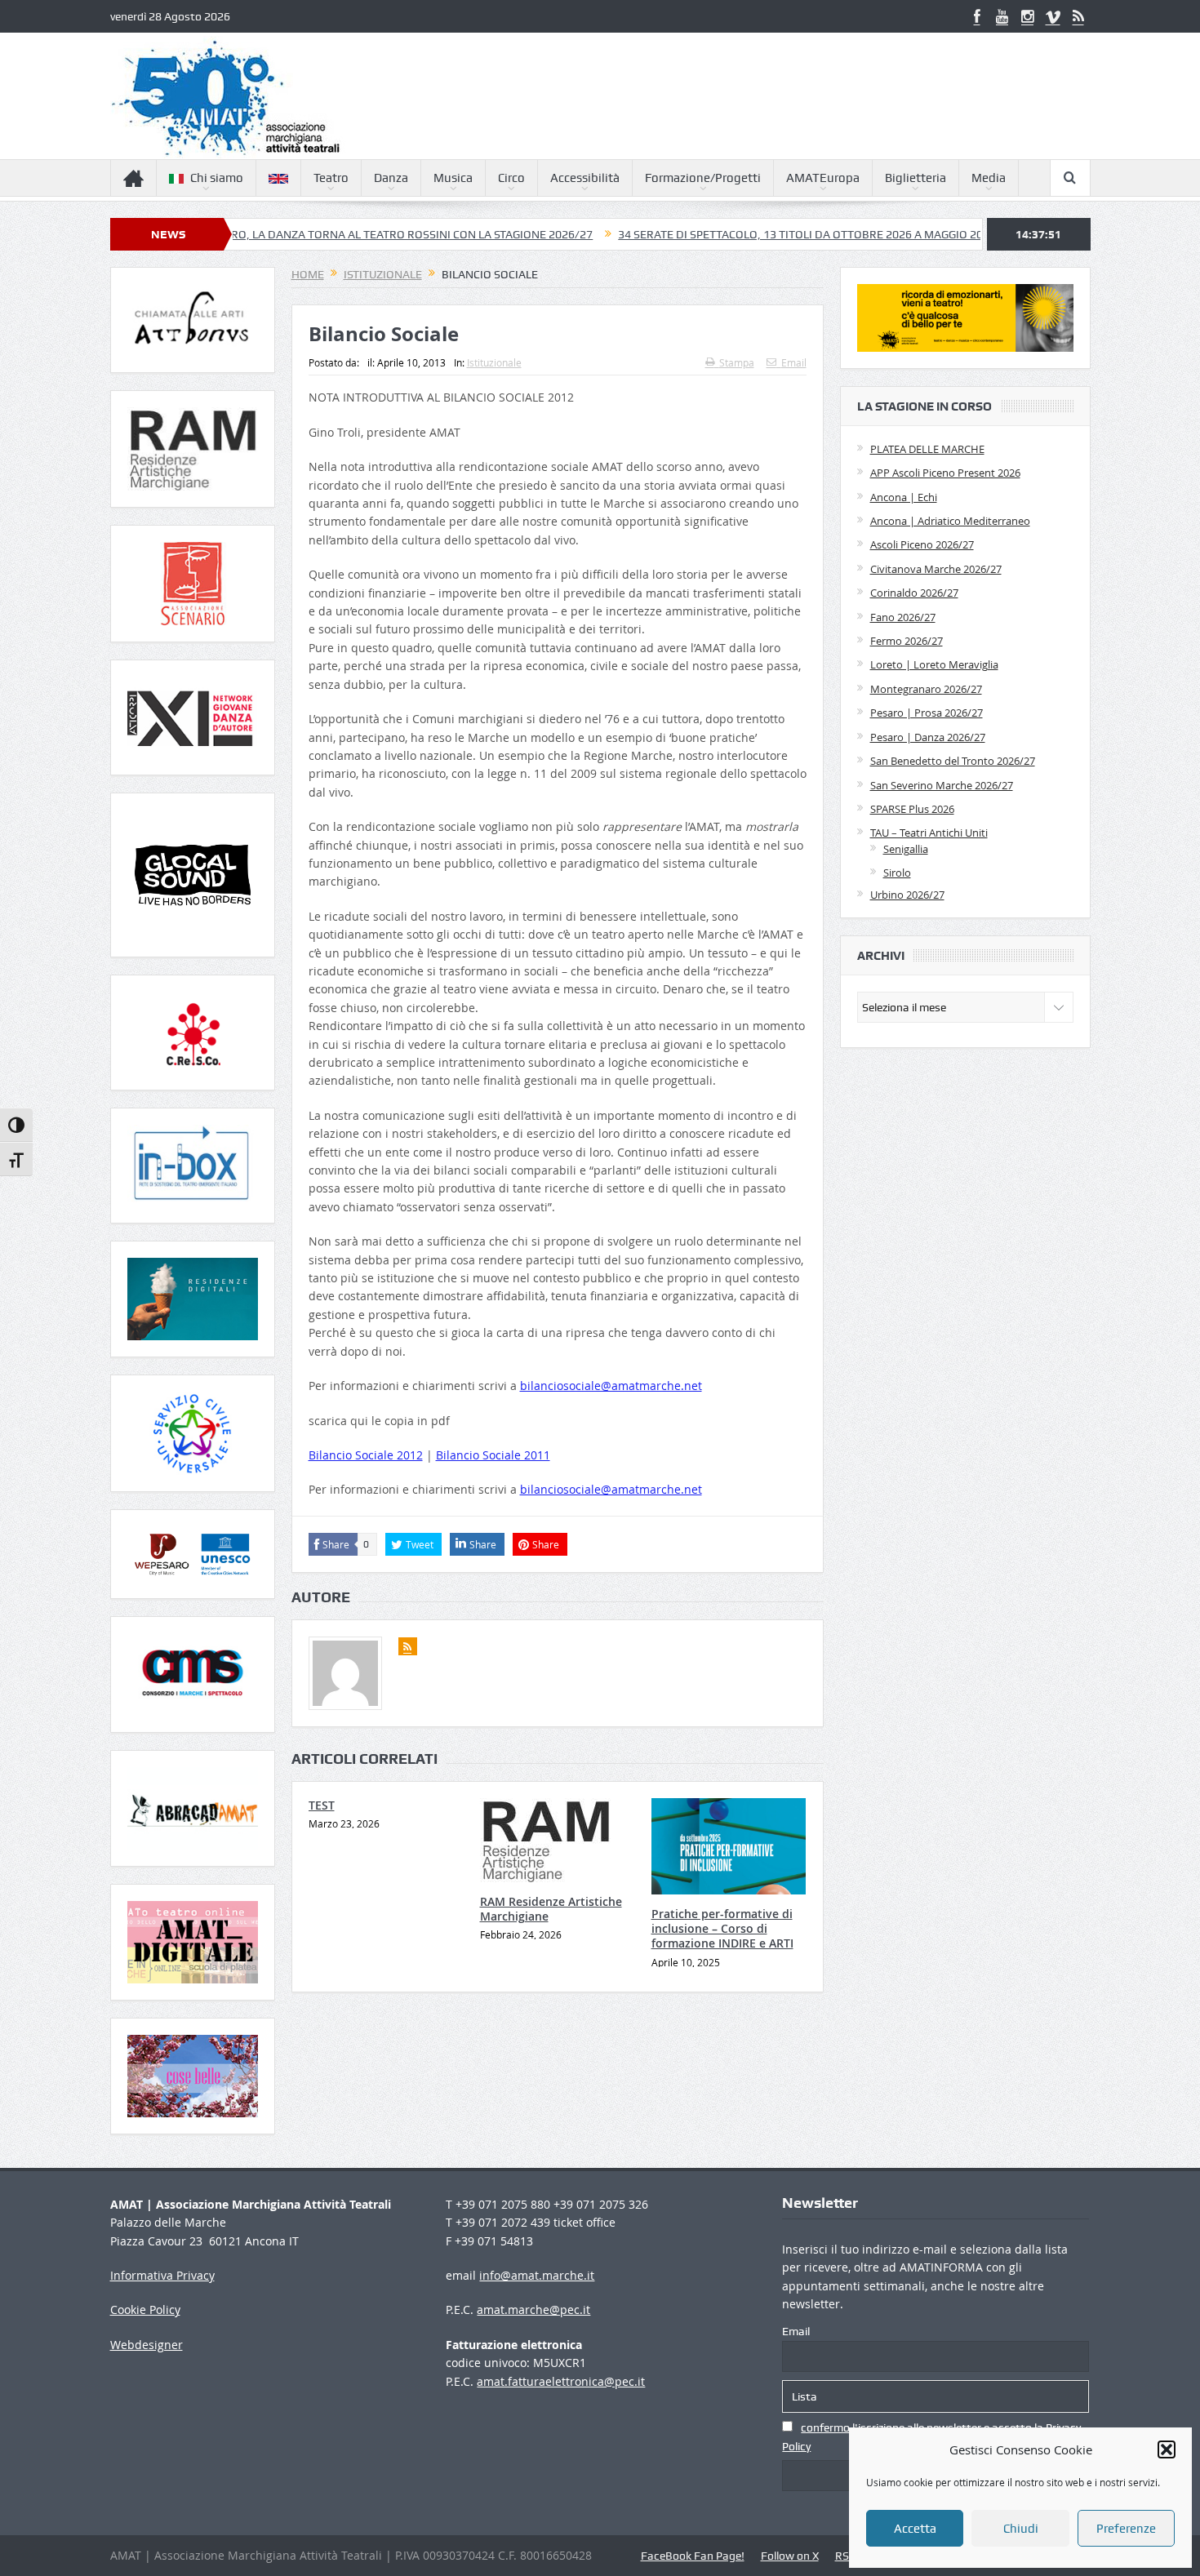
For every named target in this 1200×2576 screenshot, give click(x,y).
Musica (453, 178)
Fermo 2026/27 (907, 641)
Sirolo (897, 873)
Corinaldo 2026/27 (914, 593)
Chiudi (1021, 2529)
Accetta (915, 2529)
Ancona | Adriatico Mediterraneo (950, 521)
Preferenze (1126, 2529)
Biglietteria (916, 178)
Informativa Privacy (162, 2275)
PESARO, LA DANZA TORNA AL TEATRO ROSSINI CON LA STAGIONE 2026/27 (312, 234)
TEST (322, 1805)
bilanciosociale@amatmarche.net (611, 1386)
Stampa (737, 362)
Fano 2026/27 (903, 617)
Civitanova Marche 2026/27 (936, 569)
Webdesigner (147, 2345)
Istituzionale (494, 362)
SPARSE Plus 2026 (912, 809)
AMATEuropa (823, 178)
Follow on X (790, 2556)
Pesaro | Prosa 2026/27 (927, 713)
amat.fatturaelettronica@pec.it (561, 2381)
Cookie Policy (145, 2310)
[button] (1167, 2449)
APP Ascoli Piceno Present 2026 (945, 473)
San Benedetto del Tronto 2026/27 (953, 761)
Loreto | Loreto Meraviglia (934, 664)
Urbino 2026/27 (907, 895)
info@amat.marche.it (537, 2275)
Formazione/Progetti (703, 178)
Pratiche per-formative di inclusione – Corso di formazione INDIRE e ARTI (722, 1928)
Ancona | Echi (904, 497)
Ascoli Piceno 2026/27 (922, 544)
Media (989, 178)
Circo (511, 178)
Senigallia (906, 849)
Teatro (331, 178)
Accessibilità (585, 178)
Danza (391, 178)
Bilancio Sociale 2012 (366, 1455)
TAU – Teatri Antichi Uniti (929, 833)
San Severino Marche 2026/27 (942, 785)
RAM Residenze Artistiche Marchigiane (551, 1909)
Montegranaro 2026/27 (926, 689)
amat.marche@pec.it (533, 2310)
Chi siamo (217, 178)
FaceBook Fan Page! (693, 2556)
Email (794, 362)
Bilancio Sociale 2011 (493, 1455)
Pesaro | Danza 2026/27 (928, 737)
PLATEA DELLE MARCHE (927, 449)
